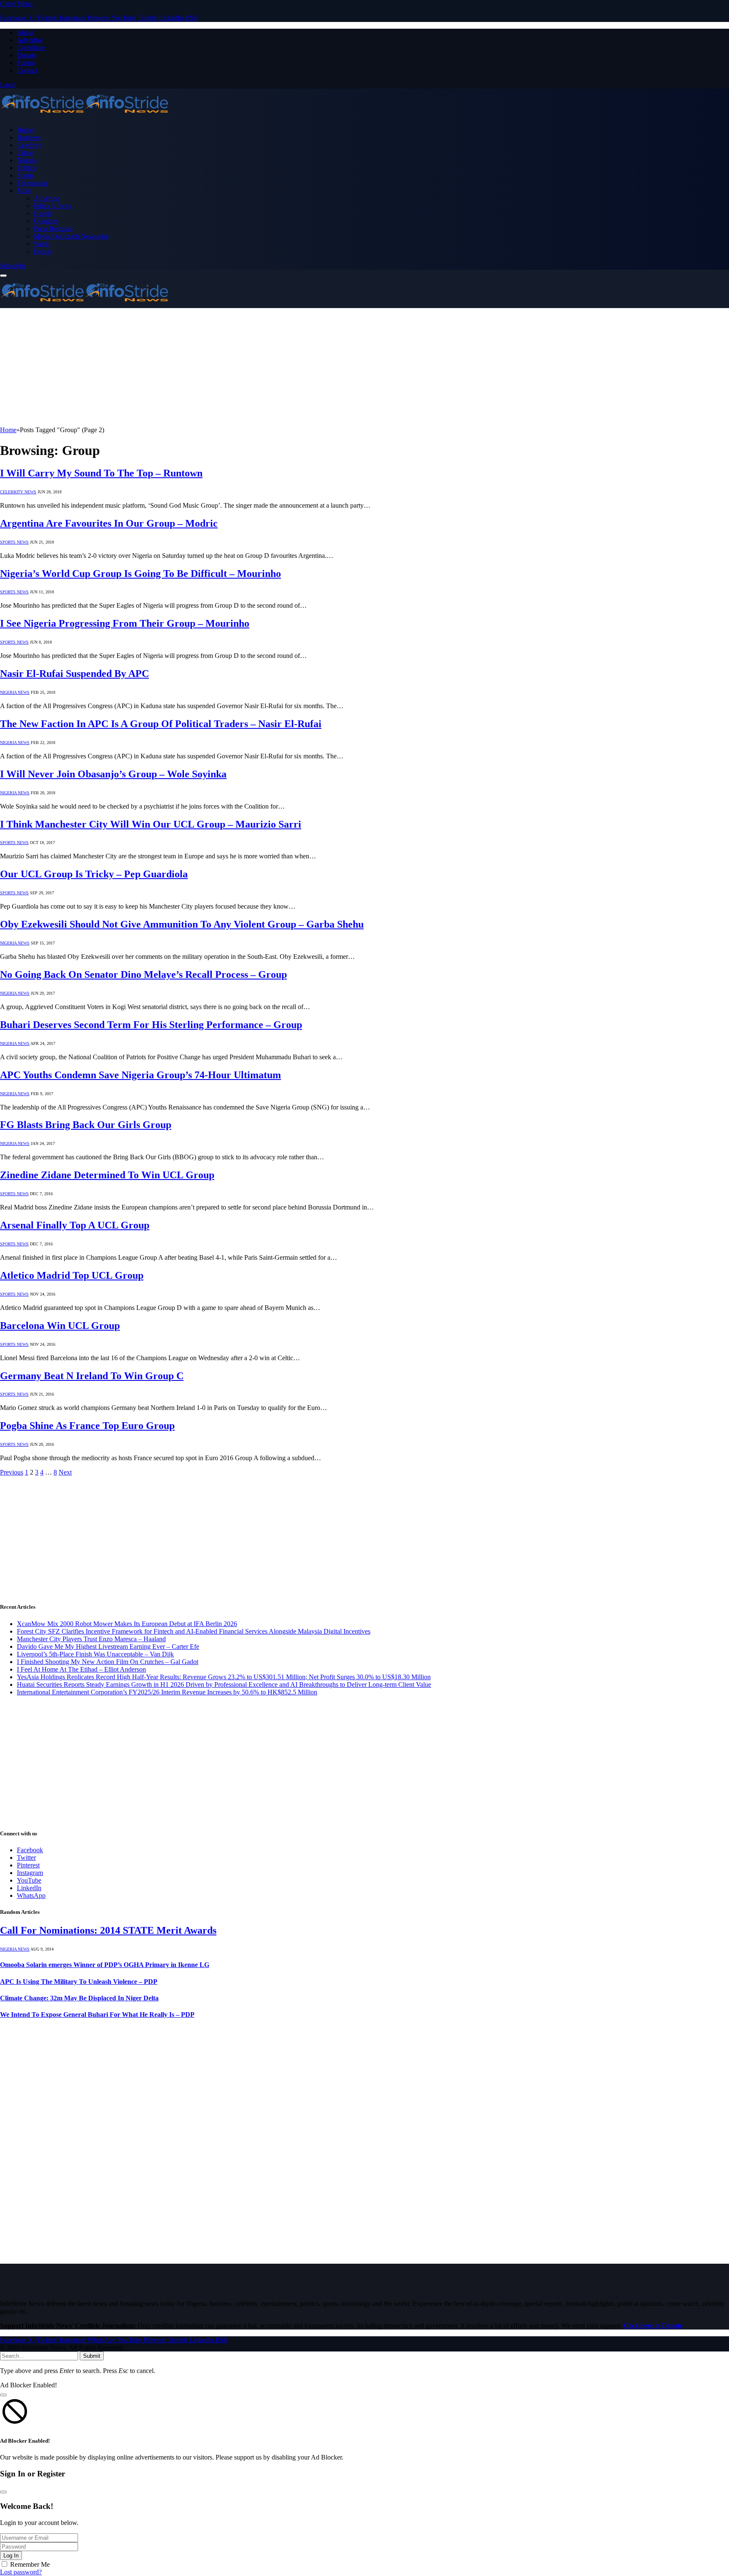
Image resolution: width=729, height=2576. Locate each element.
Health (43, 213)
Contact (27, 70)
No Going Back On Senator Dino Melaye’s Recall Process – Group (143, 974)
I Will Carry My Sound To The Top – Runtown (101, 473)
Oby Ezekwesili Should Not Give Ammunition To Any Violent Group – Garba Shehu (182, 924)
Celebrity (29, 145)
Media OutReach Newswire (71, 236)
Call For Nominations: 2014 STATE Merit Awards (108, 1930)
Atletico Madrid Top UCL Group (72, 1275)
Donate (27, 55)
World (42, 244)
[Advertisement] (253, 367)
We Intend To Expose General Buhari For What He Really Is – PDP (97, 2015)
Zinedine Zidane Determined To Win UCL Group (107, 1175)
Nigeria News (15, 692)
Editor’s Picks (52, 206)
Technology (33, 183)
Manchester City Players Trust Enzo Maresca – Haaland (91, 1639)
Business (29, 137)
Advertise (30, 40)
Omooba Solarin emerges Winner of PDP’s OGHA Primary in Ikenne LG (105, 1965)
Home (25, 130)
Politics (27, 168)
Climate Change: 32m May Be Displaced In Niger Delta (79, 1998)
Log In (11, 2556)
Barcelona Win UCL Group (60, 1326)
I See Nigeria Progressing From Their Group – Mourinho (125, 623)
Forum (26, 63)
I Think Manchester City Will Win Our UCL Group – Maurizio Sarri (151, 824)
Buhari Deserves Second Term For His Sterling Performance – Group (151, 1025)
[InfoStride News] (84, 115)
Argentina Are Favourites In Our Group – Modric (109, 523)
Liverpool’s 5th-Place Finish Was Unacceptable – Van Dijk (95, 1654)
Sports (25, 175)
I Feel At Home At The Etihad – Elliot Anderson (81, 1669)
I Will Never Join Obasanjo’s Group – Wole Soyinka (113, 774)
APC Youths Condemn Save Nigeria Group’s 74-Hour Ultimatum (140, 1075)
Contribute (31, 47)
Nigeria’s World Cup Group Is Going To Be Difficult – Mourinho (140, 574)
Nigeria (27, 160)
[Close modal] (3, 2395)
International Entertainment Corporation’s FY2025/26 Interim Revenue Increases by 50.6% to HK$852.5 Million (167, 1692)
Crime (25, 153)
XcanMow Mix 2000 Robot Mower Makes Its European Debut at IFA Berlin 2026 (127, 1624)
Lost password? (21, 2572)
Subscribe (13, 266)
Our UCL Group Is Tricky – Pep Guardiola (94, 874)
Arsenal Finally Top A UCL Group (75, 1225)
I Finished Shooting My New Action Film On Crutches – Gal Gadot (108, 1662)
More (24, 191)
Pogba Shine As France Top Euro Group (87, 1426)
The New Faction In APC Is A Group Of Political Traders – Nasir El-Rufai (161, 724)
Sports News (14, 542)
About (25, 32)
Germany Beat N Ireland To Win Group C (92, 1376)
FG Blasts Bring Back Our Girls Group (86, 1125)
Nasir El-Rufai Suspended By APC (74, 674)
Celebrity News (18, 492)
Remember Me (30, 2564)
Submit (92, 2356)
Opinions (46, 221)
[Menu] (3, 276)
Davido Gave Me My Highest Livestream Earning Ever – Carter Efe (108, 1647)
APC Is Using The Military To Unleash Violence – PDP (79, 1982)
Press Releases (53, 229)
